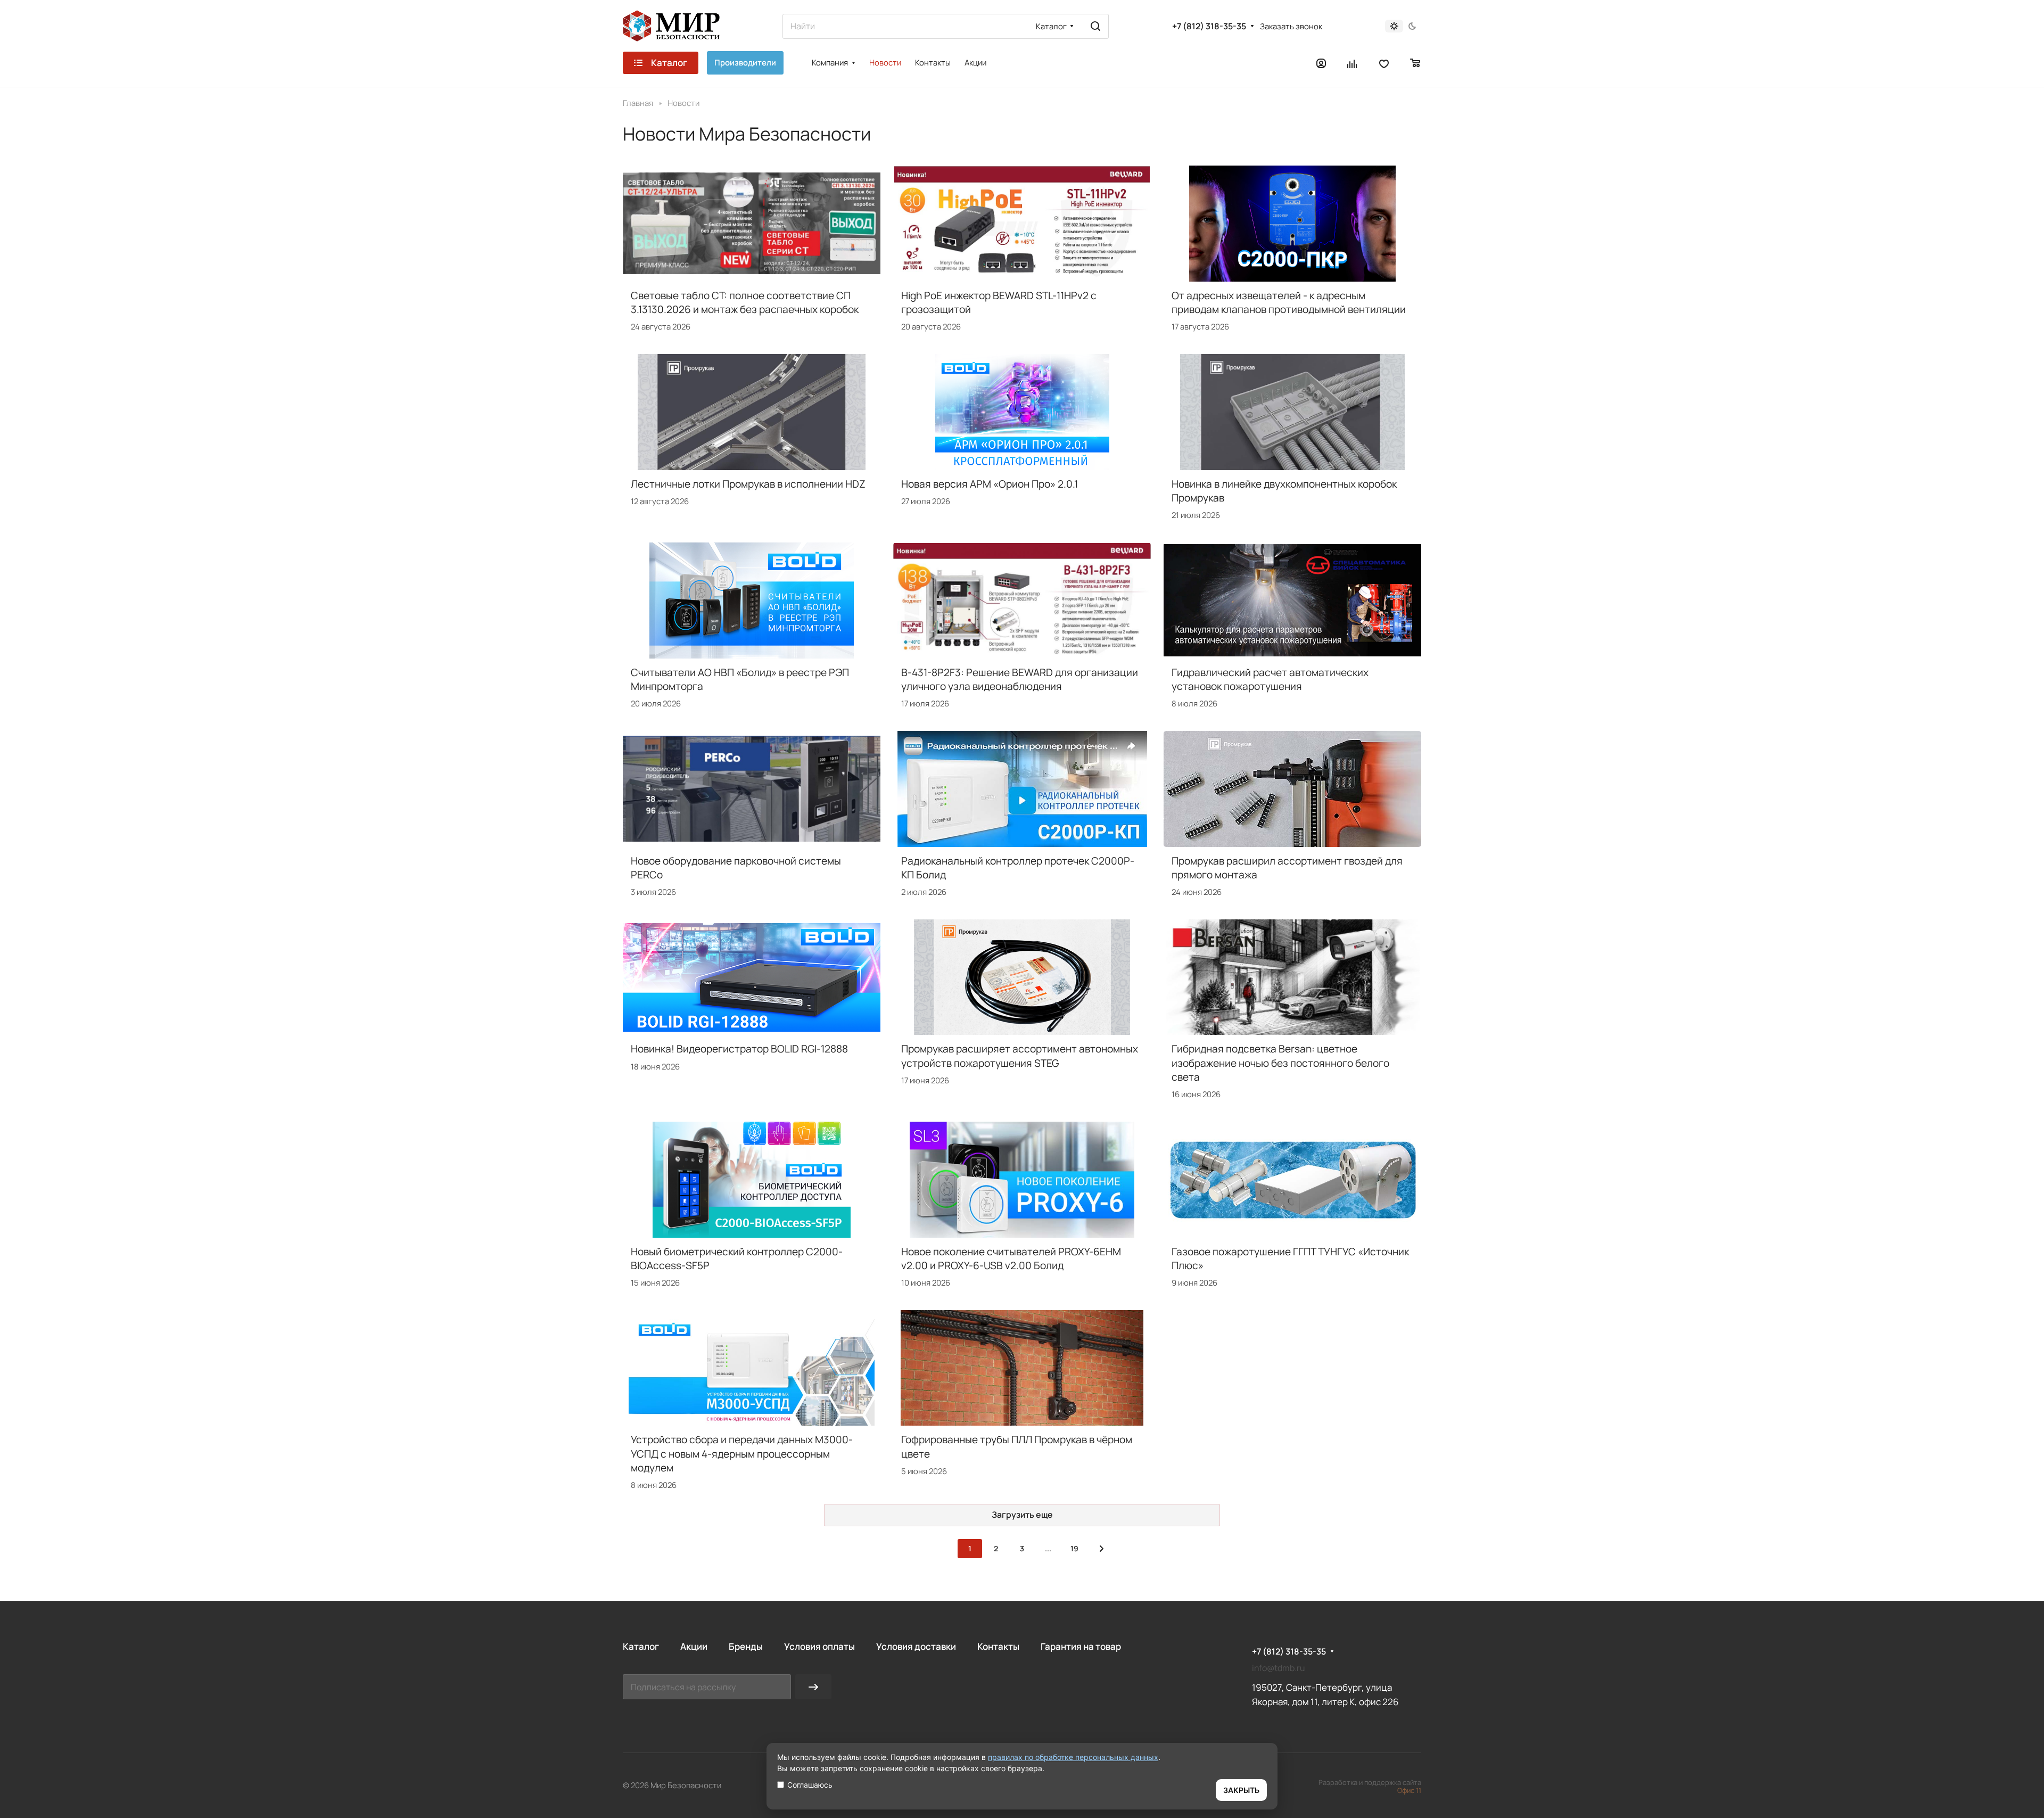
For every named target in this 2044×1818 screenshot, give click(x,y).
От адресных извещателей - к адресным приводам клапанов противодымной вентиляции (1289, 302)
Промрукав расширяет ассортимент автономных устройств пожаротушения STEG (1020, 1056)
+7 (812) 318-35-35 (1209, 26)
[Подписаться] (813, 1687)
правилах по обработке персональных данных (1073, 1757)
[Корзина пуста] (1416, 63)
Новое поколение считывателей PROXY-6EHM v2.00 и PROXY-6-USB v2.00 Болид (1011, 1258)
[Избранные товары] (1384, 63)
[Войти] (1321, 63)
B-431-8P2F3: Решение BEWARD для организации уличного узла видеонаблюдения (1020, 679)
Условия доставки (916, 1646)
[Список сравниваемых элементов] (1353, 63)
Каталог (641, 1646)
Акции (694, 1646)
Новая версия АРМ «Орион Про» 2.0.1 (990, 484)
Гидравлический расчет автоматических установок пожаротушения (1270, 679)
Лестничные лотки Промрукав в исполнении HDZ (748, 484)
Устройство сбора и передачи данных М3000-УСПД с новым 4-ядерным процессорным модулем (742, 1453)
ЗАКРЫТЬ (1241, 1790)
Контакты (998, 1646)
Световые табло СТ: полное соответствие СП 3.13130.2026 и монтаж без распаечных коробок (745, 302)
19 (1074, 1548)
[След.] (1101, 1549)
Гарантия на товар (1081, 1646)
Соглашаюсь (810, 1785)
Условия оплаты (819, 1646)
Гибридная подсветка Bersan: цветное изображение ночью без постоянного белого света (1280, 1063)
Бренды (746, 1646)
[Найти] (1095, 26)
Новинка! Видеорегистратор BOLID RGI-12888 (739, 1049)
